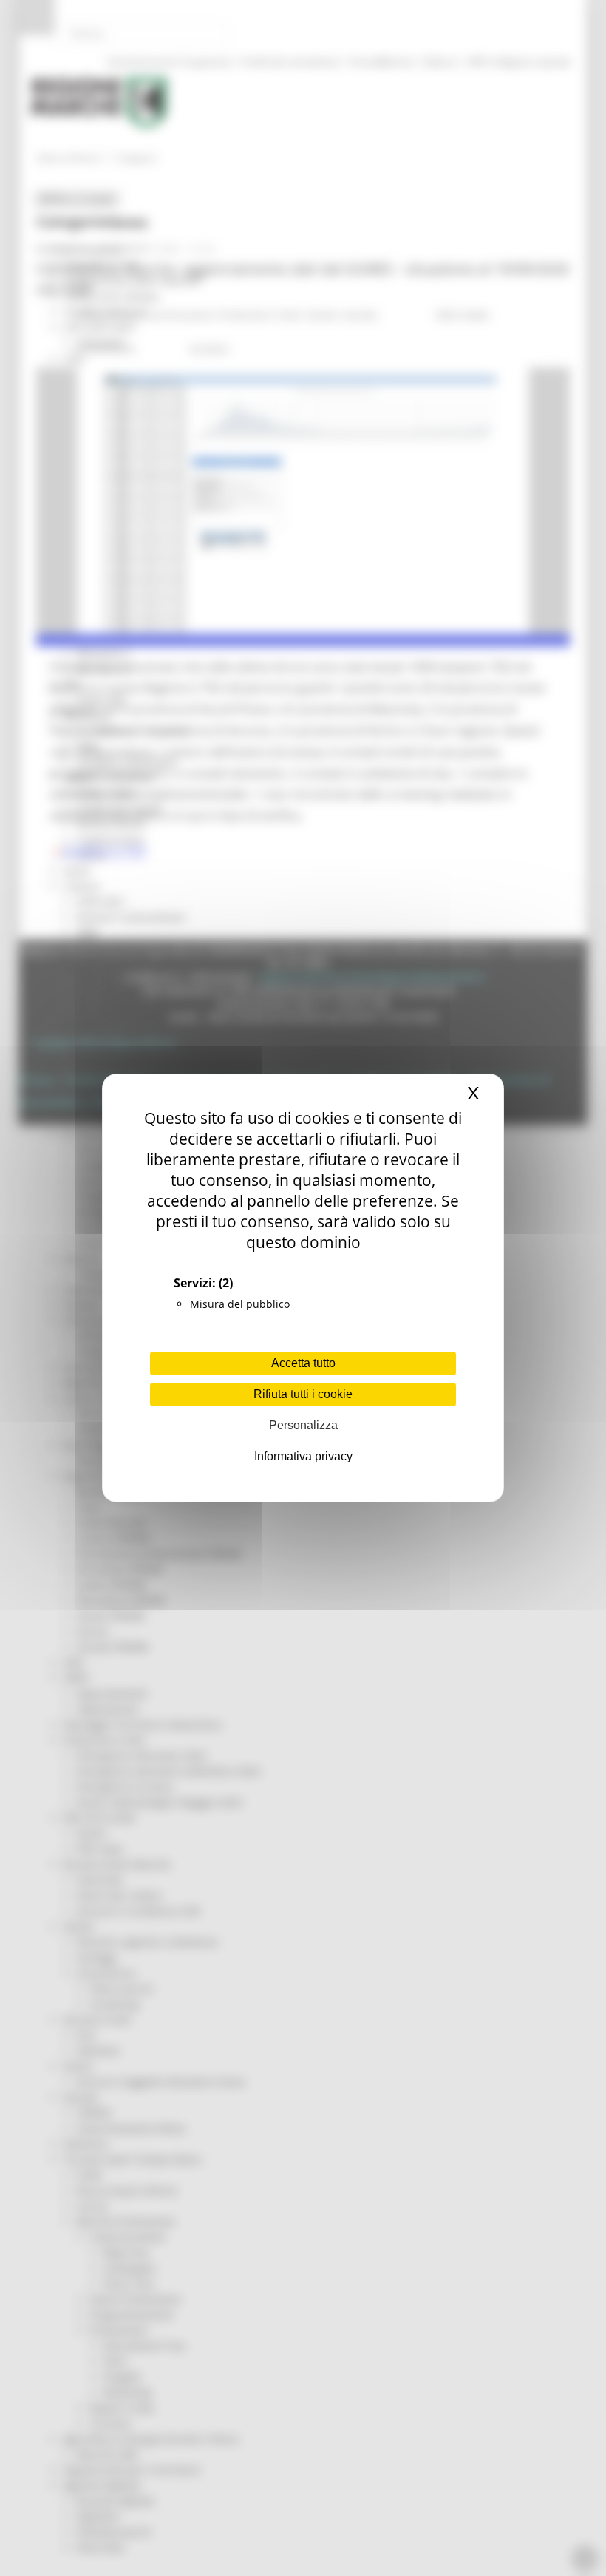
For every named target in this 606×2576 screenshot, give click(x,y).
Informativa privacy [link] (303, 1456)
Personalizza (303, 1425)
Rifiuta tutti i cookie (303, 1394)
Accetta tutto (303, 1363)
